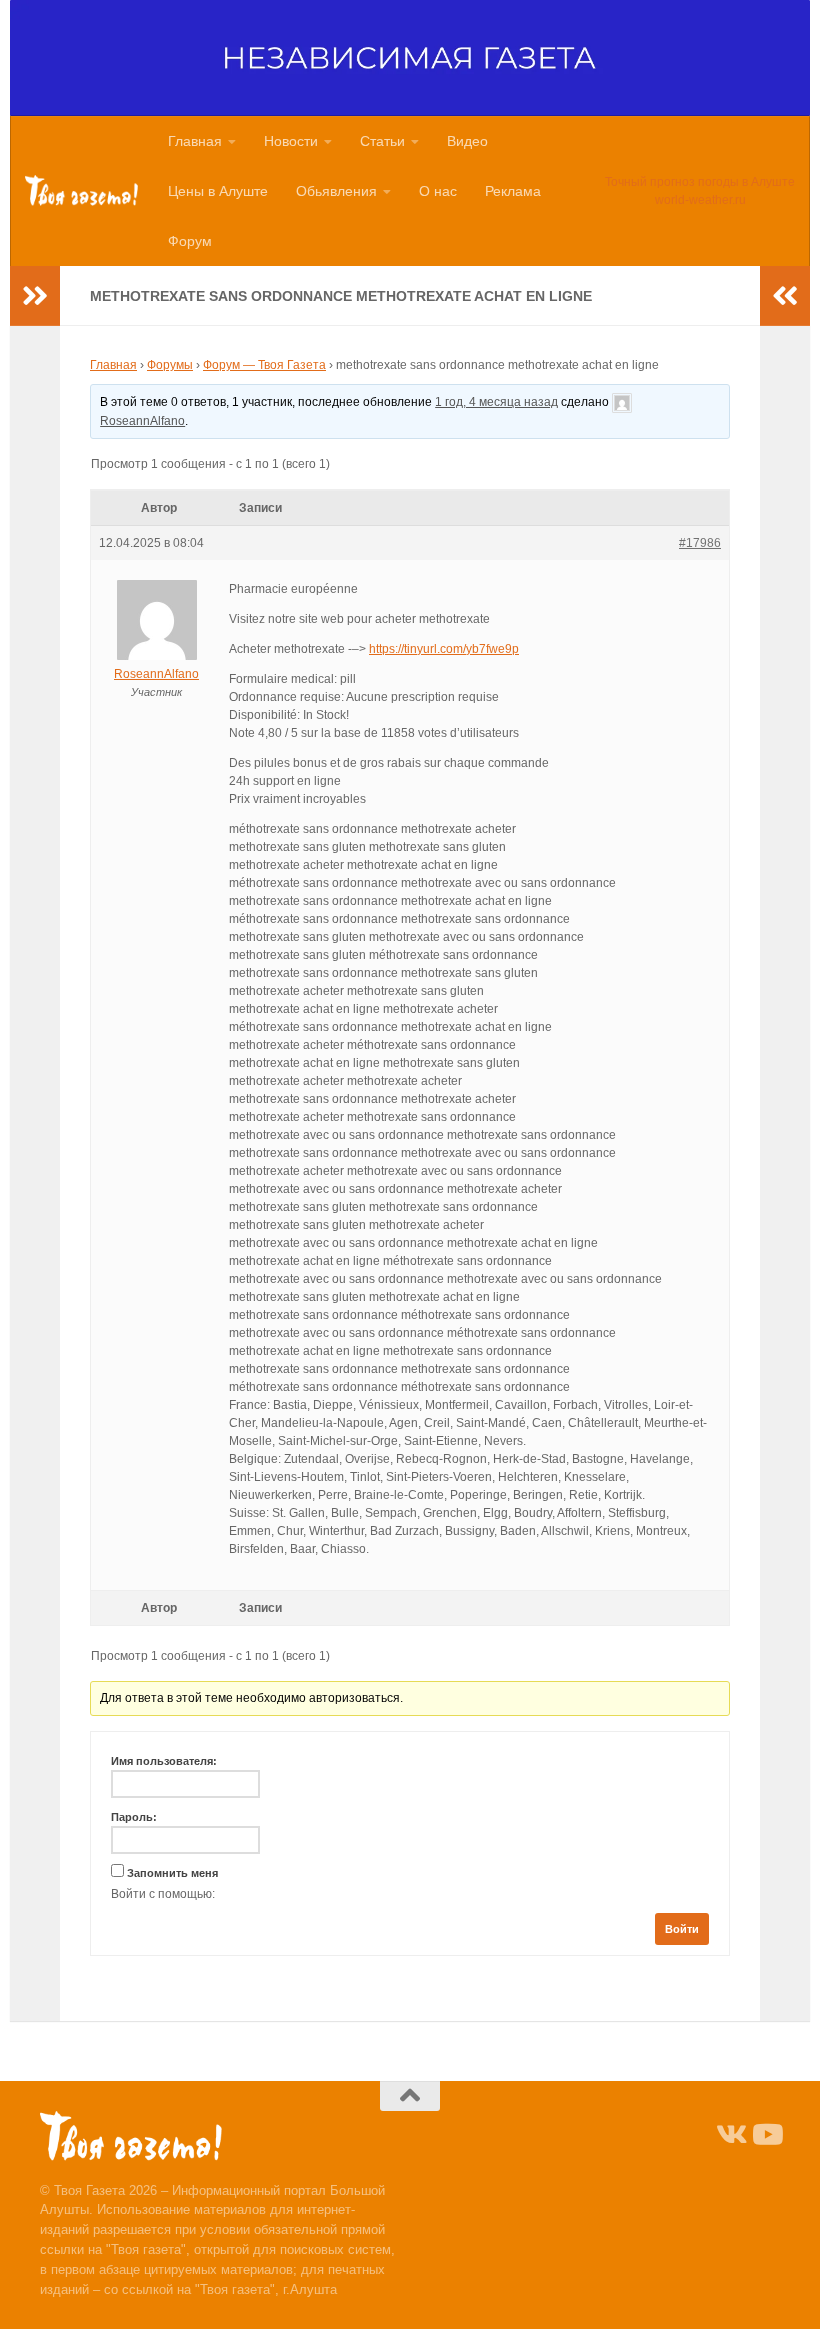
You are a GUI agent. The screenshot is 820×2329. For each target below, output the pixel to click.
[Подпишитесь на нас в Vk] (730, 2135)
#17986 (700, 543)
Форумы (170, 365)
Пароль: (134, 1817)
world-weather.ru (700, 200)
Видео (467, 141)
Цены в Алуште (218, 191)
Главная (195, 141)
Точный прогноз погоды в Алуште (700, 182)
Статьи (382, 141)
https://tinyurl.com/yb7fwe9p (444, 649)
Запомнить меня (172, 1873)
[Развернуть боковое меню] (35, 296)
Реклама (513, 191)
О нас (438, 191)
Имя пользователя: (164, 1761)
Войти (682, 1929)
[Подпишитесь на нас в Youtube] (766, 2135)
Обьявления (336, 191)
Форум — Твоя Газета (264, 365)
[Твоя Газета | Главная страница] (81, 190)
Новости (291, 141)
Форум (190, 241)
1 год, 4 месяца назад (496, 402)
